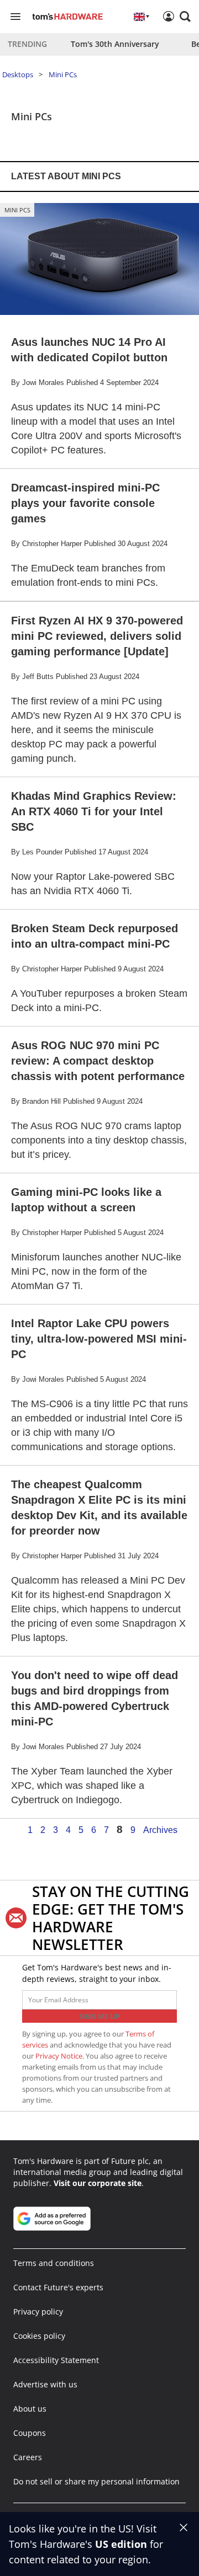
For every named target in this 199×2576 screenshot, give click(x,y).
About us (30, 2409)
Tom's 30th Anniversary (115, 44)
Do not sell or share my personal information (96, 2481)
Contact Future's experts (58, 2287)
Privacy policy (38, 2312)
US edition (121, 2544)
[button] (185, 17)
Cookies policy (39, 2336)
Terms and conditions (54, 2263)
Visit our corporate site (98, 2183)
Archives (160, 1830)
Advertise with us (45, 2384)
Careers (28, 2457)
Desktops (18, 74)
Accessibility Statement (56, 2360)
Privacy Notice (59, 2056)
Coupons (30, 2433)
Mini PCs (63, 74)
